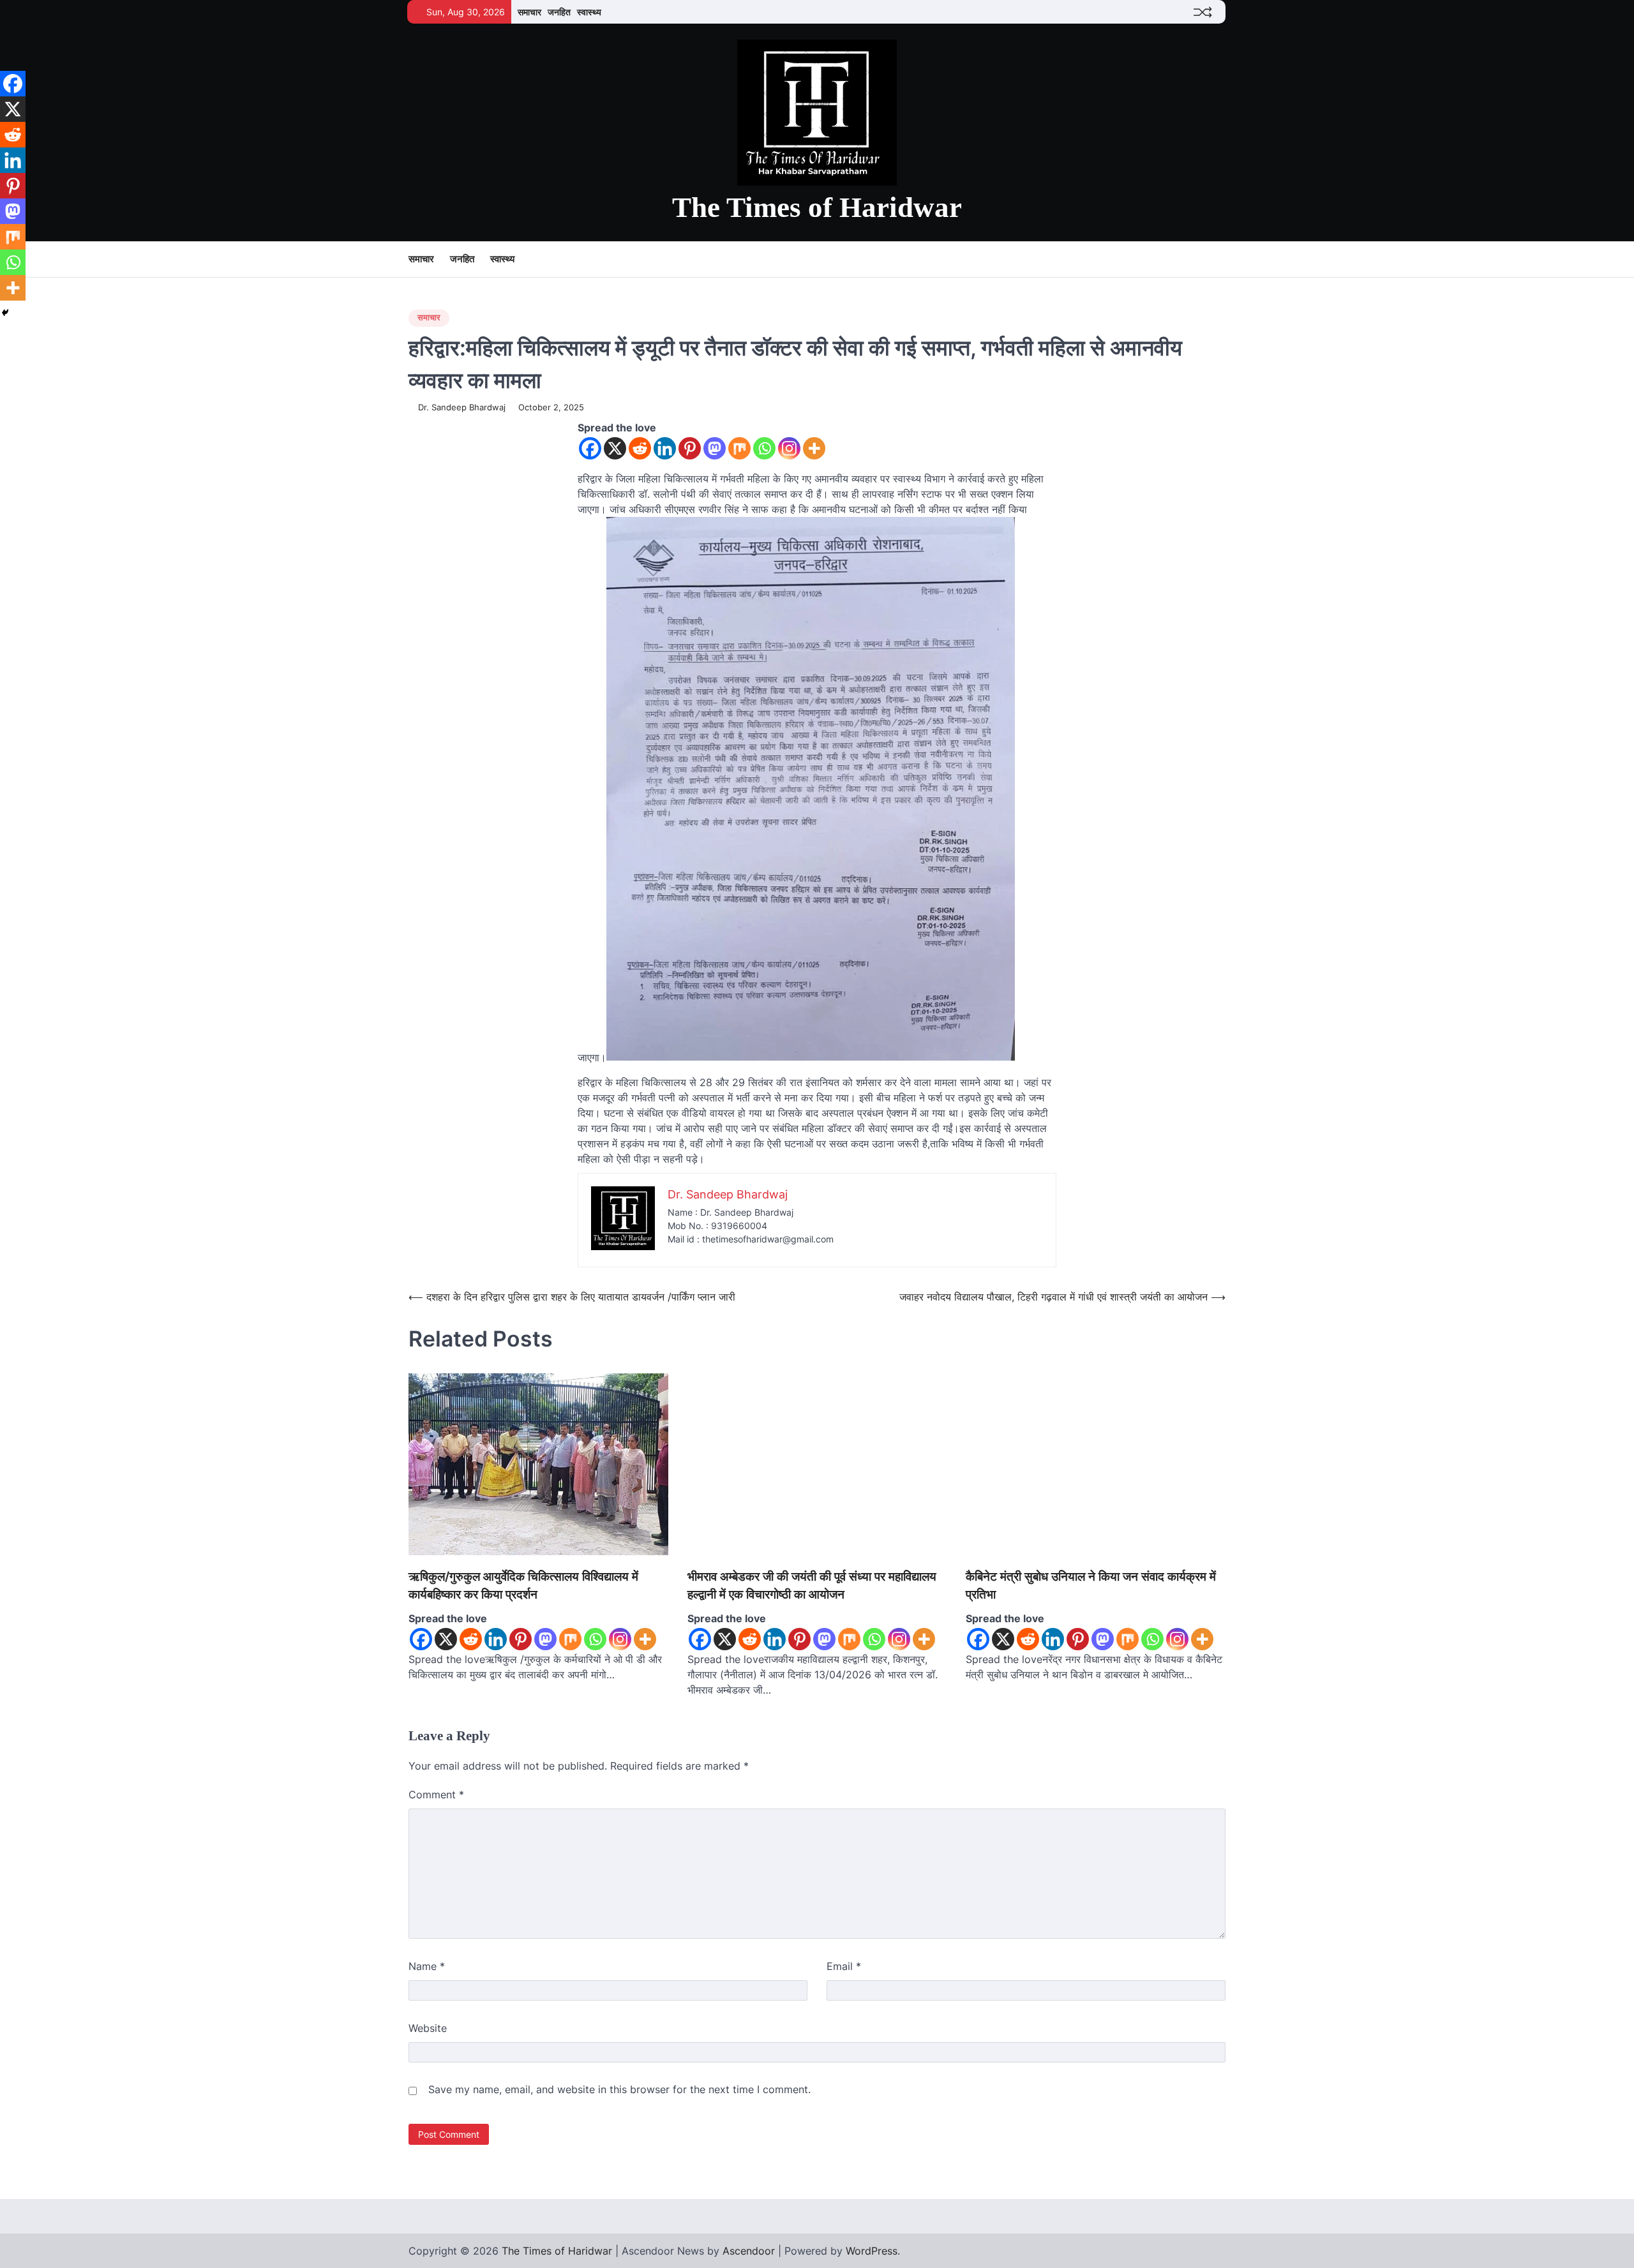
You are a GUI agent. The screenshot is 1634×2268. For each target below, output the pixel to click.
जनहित (559, 12)
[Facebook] (590, 448)
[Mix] (739, 448)
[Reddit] (640, 448)
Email (844, 1966)
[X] (615, 448)
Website (428, 2028)
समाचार (529, 12)
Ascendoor (749, 2251)
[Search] (1216, 260)
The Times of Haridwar (817, 207)
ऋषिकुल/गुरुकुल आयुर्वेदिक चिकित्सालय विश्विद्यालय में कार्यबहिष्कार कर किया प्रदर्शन (523, 1586)
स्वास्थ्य (589, 12)
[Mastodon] (715, 448)
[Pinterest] (690, 448)
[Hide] (5, 313)
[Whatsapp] (764, 448)
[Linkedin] (665, 448)
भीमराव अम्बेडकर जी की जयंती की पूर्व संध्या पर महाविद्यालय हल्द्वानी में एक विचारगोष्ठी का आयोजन (812, 1586)
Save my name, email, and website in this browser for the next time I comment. (619, 2089)
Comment (436, 1794)
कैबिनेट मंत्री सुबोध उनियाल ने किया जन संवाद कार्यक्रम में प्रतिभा (1091, 1586)
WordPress (872, 2251)
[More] (814, 448)
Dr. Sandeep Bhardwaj (462, 407)
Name (427, 1966)
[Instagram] (789, 448)
